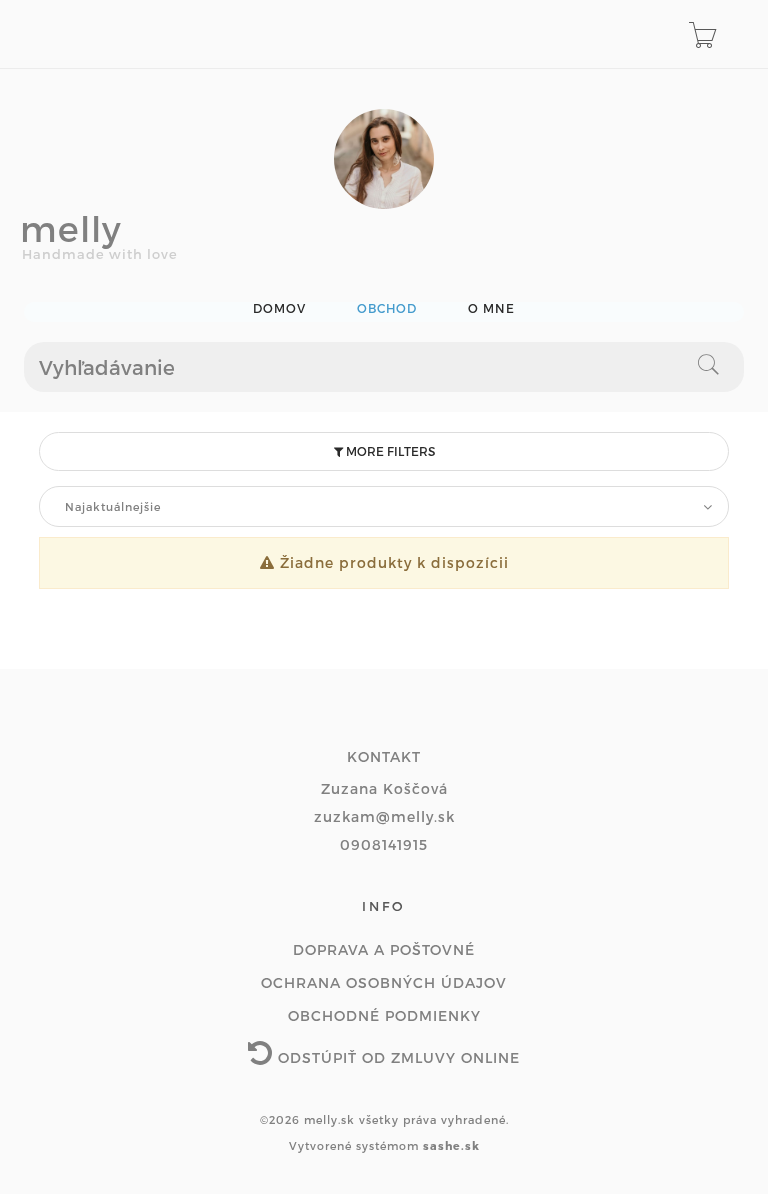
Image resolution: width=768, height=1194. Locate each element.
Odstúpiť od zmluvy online (396, 1057)
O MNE (491, 308)
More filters (389, 451)
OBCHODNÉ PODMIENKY (384, 1015)
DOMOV (279, 308)
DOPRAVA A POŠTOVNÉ (384, 949)
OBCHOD (387, 308)
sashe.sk (451, 1145)
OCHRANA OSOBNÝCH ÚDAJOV (384, 982)
